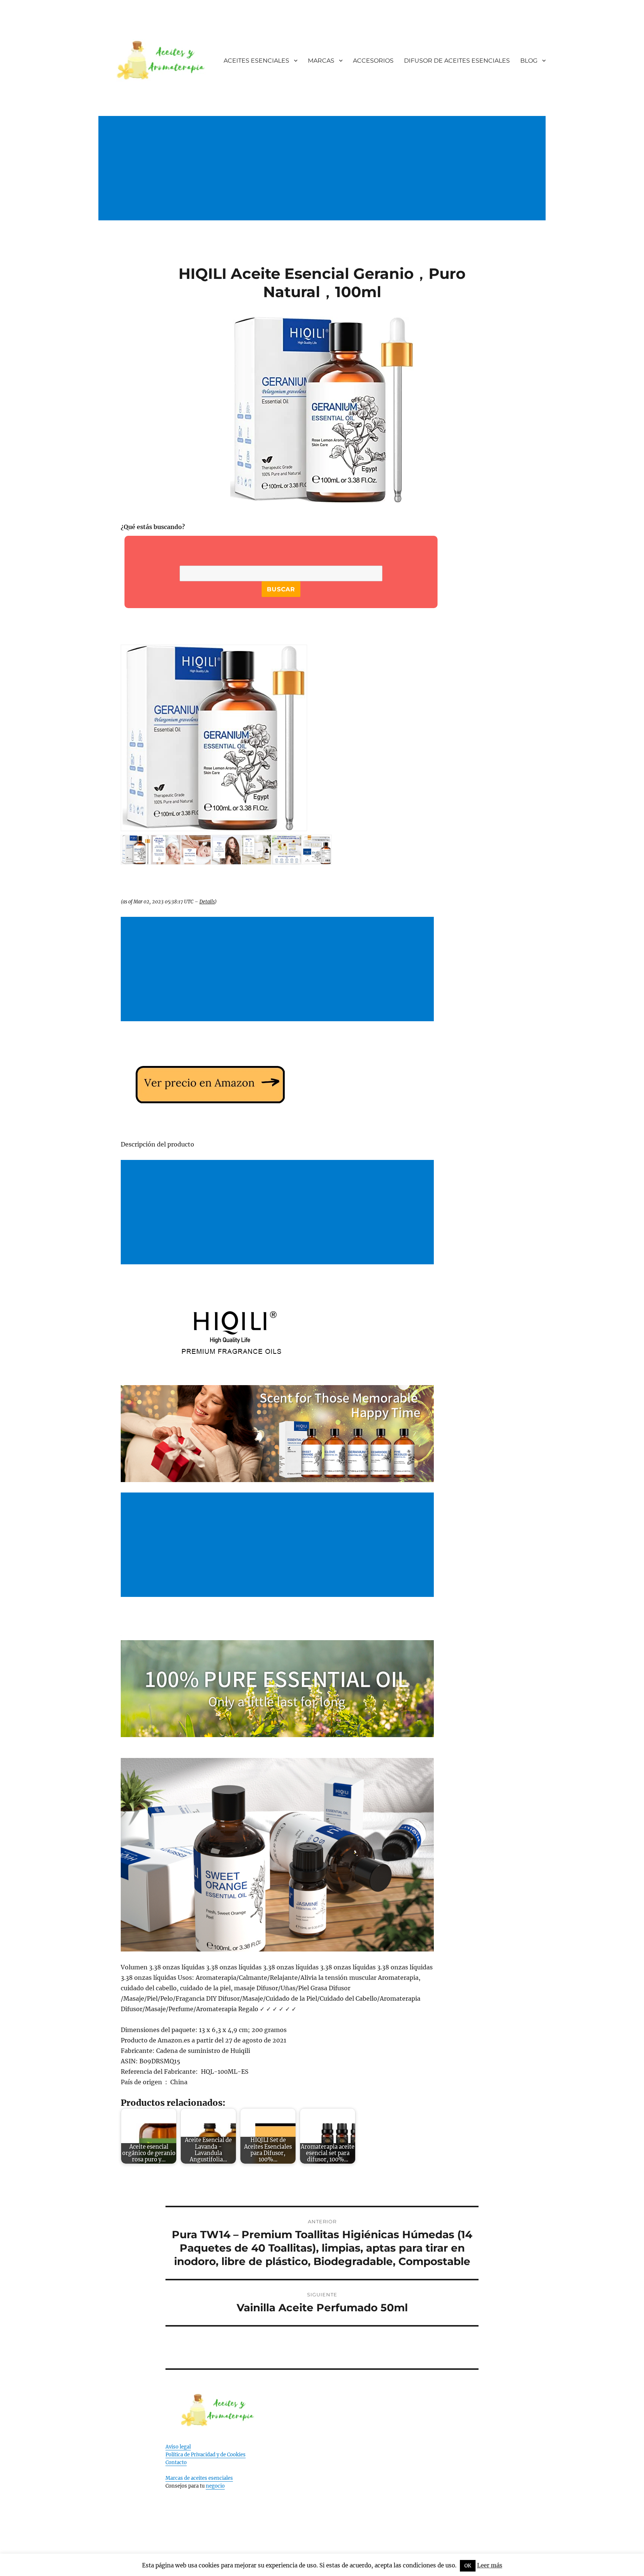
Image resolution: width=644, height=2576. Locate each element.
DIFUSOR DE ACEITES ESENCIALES (457, 61)
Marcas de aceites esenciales (199, 2478)
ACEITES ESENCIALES (256, 61)
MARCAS (321, 61)
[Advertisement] (323, 176)
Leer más (490, 2565)
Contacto (176, 2462)
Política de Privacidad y (193, 2455)
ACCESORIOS (373, 61)
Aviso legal (178, 2447)
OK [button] (468, 2566)
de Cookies (233, 2455)
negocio (215, 2486)
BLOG (529, 61)
